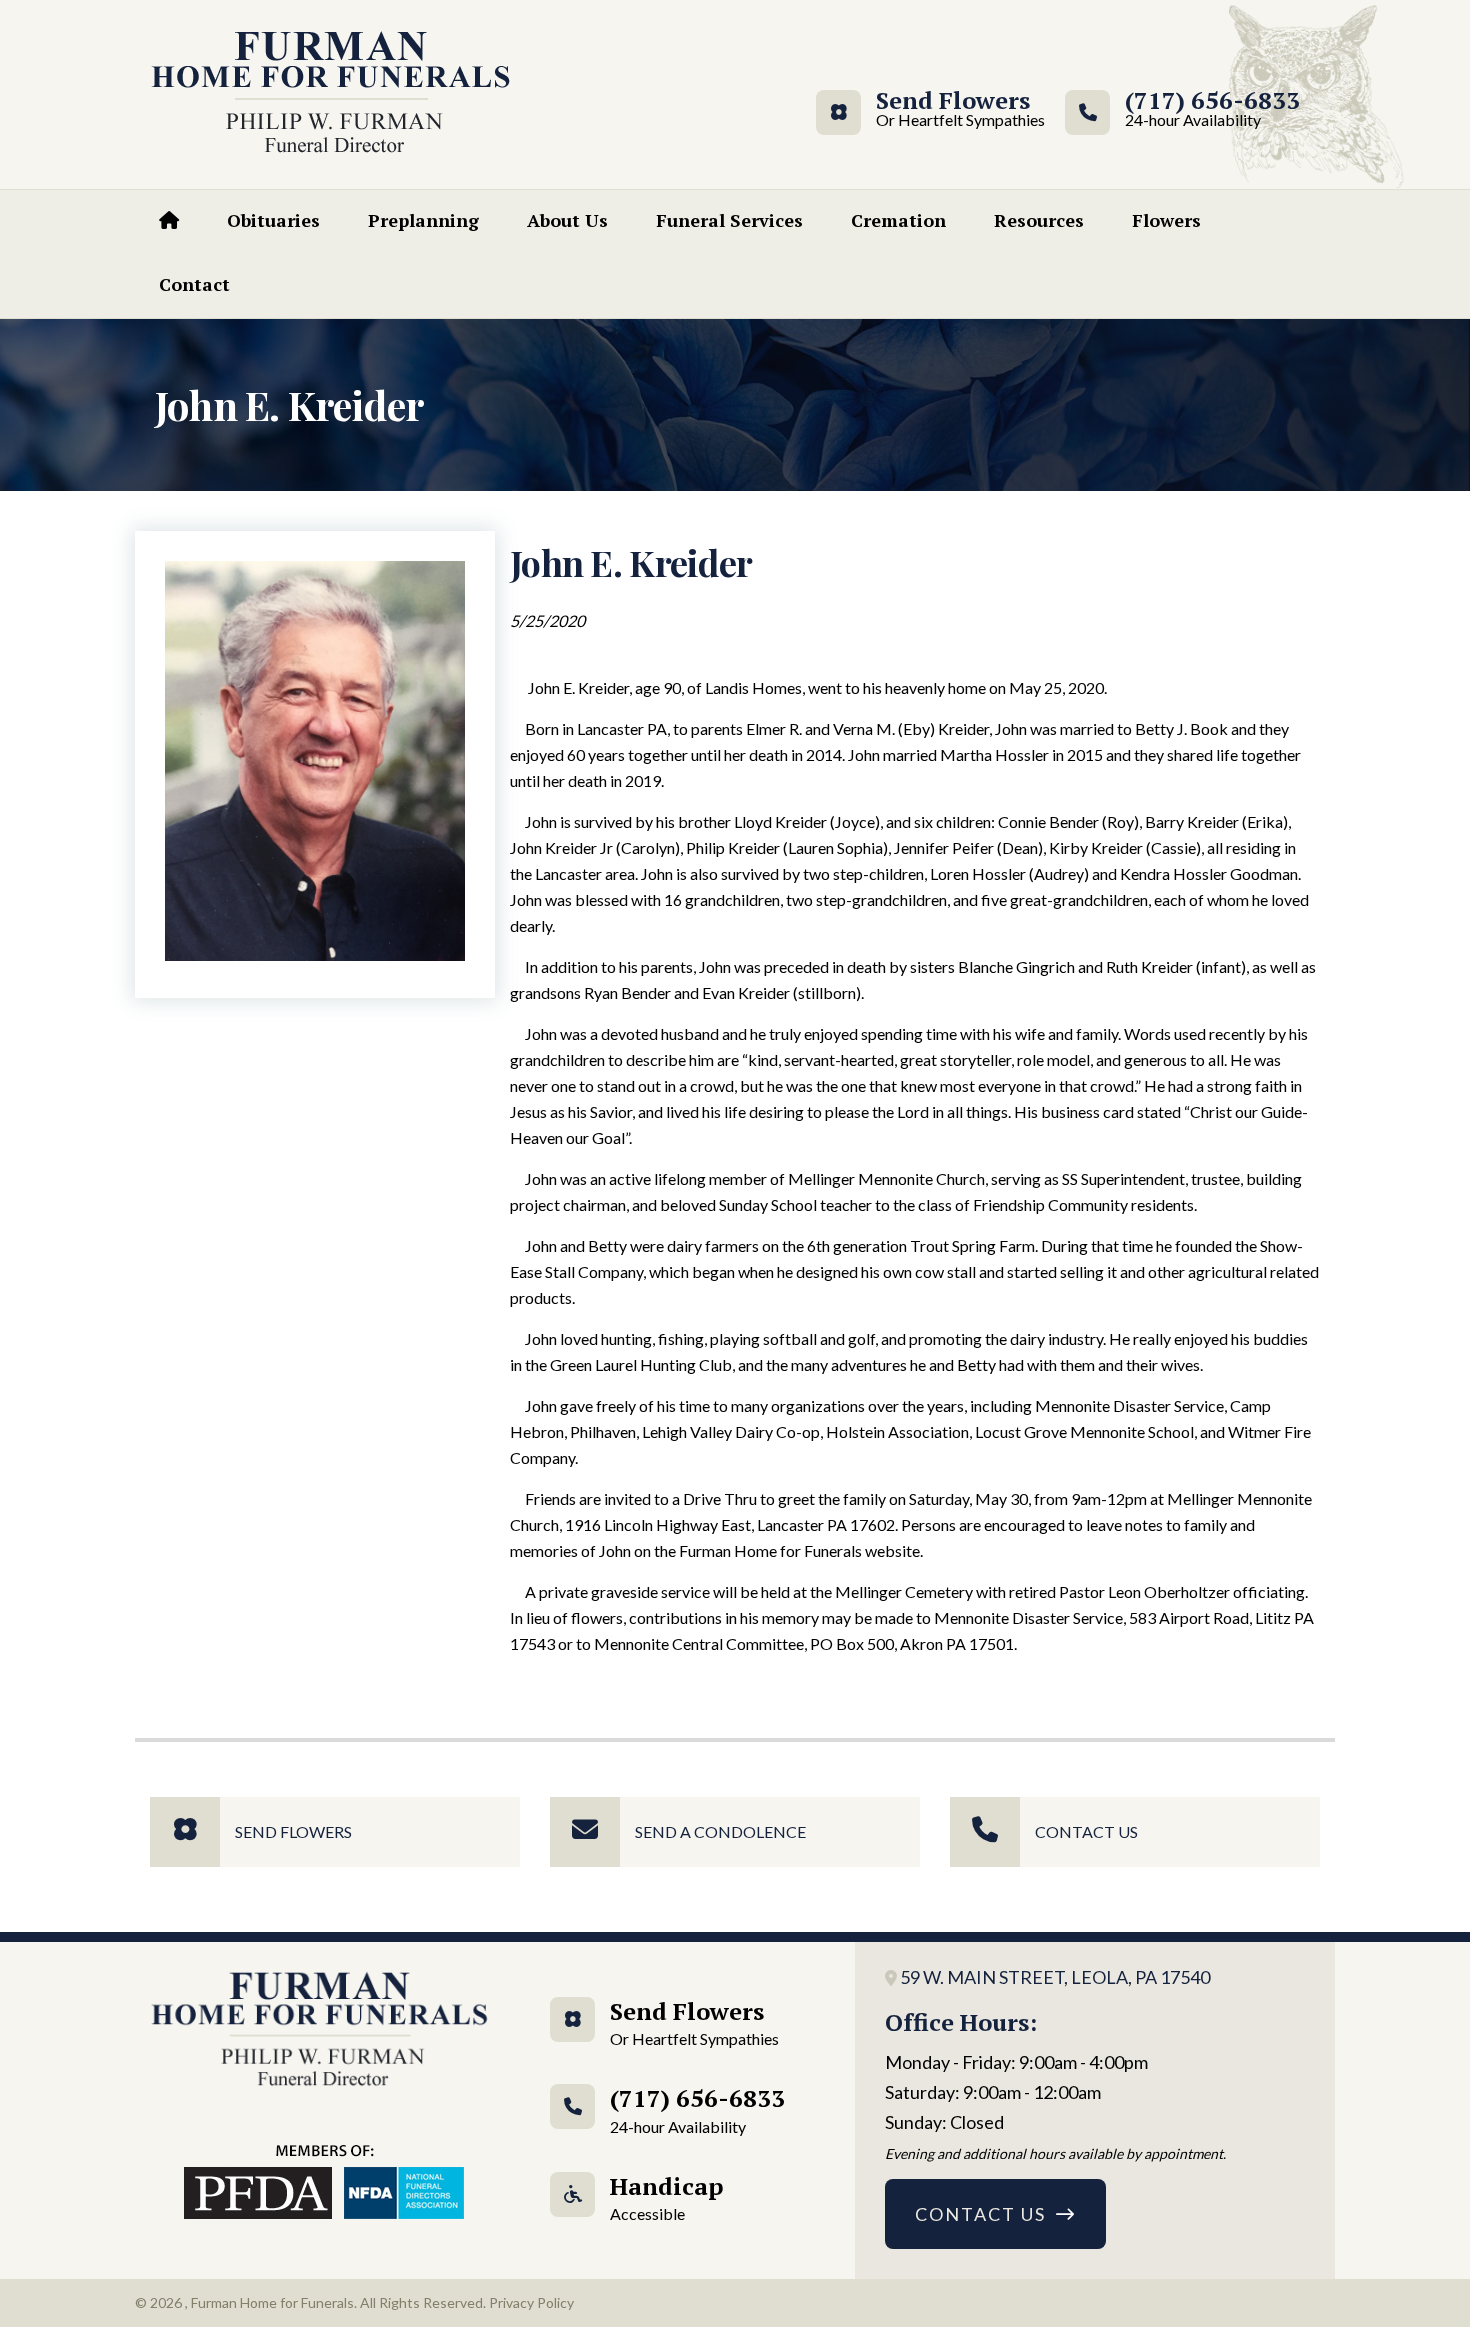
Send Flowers (953, 109)
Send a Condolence (720, 1831)
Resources (1039, 220)
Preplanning (423, 220)
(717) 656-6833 (1212, 109)
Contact (194, 284)
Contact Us (1086, 1831)
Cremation (898, 220)
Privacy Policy (531, 2302)
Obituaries (273, 220)
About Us (567, 220)
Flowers (1166, 220)
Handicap (666, 2196)
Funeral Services (729, 220)
